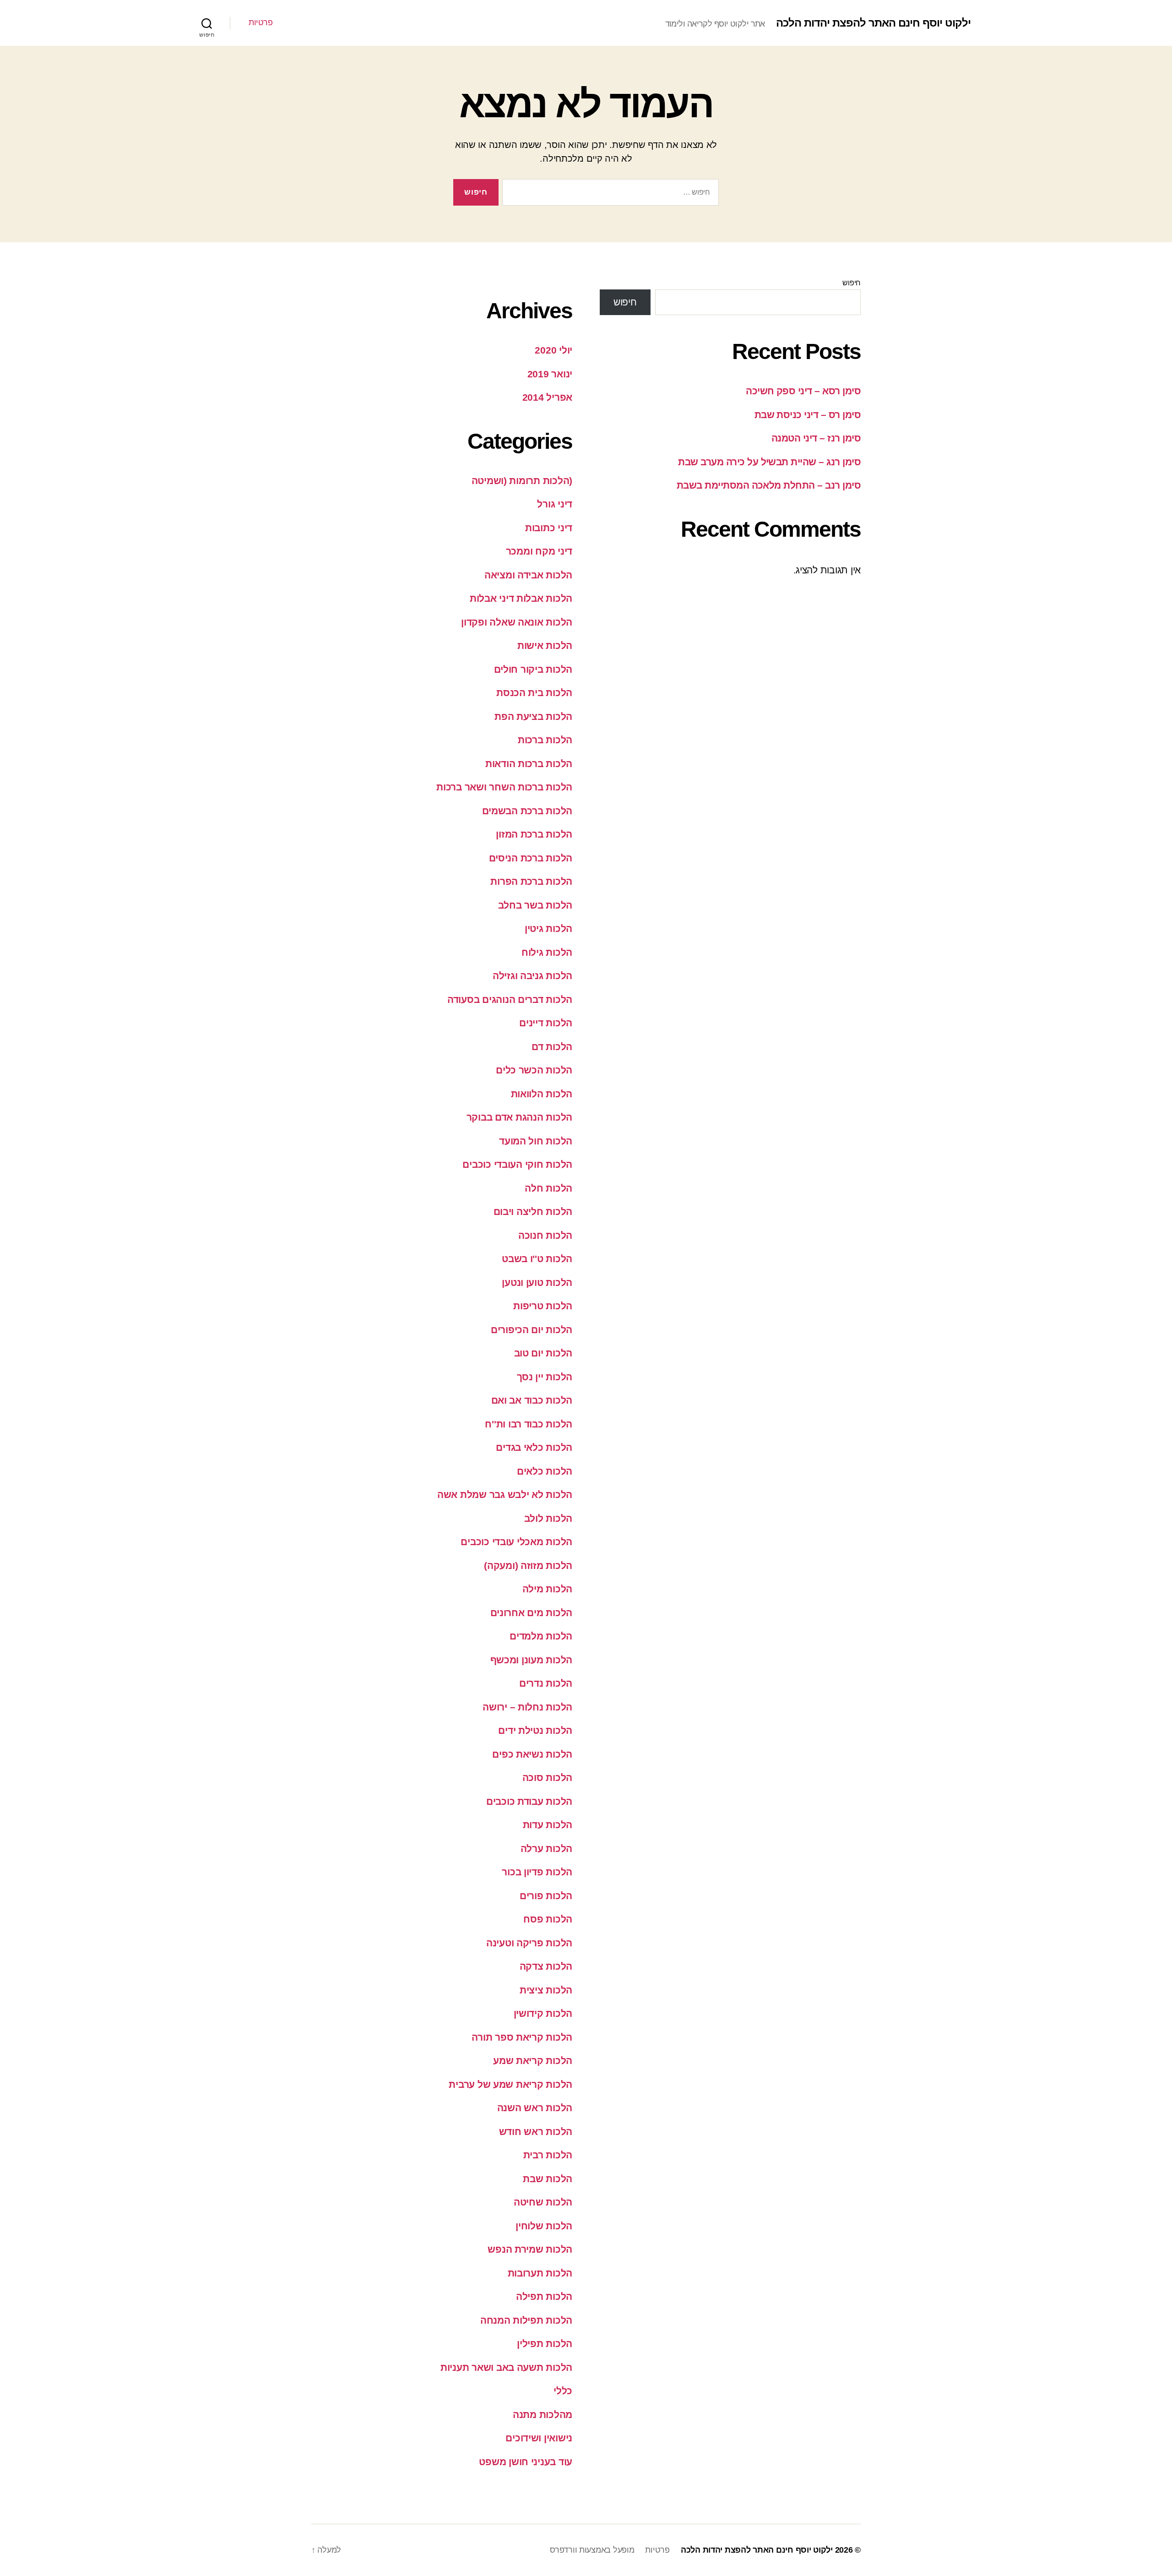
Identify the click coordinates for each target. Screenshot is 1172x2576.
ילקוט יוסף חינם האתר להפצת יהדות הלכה (873, 23)
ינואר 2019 (550, 374)
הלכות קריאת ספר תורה (522, 2037)
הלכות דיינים (546, 1023)
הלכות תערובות (540, 2273)
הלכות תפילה (544, 2296)
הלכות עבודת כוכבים (529, 1801)
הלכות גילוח (547, 952)
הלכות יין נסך (545, 1377)
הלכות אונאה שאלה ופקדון (517, 622)
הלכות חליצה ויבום (533, 1212)
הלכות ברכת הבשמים (527, 811)
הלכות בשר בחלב (535, 905)
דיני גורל (555, 504)
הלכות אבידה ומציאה (528, 575)
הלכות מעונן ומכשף (531, 1660)
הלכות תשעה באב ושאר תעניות (506, 2367)
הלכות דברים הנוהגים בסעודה (510, 999)
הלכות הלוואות (542, 1094)
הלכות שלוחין (544, 2226)
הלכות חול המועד (536, 1141)
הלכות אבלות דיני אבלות (521, 598)
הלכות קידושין (543, 2013)
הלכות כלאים (545, 1471)
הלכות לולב (548, 1518)
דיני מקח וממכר (539, 551)
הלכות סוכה (547, 1778)
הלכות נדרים (546, 1683)
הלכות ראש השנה (535, 2108)
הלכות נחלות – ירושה (527, 1707)
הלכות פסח (548, 1919)
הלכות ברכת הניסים (531, 858)
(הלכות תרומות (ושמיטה (522, 481)
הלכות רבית (548, 2155)
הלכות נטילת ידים (535, 1730)
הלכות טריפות (543, 1306)
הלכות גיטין (548, 929)
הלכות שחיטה (543, 2202)
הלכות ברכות (545, 740)
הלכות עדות (548, 1825)
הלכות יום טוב (543, 1353)
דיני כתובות (549, 528)
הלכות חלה (548, 1188)
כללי (563, 2391)
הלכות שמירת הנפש (530, 2249)
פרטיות (260, 22)
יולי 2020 (553, 350)
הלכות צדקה (546, 1966)
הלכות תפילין (545, 2344)
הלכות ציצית (546, 1990)
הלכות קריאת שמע (533, 2061)
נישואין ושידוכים (539, 2438)
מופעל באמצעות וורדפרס (592, 2550)
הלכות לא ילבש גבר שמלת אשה (505, 1495)
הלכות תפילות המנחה (526, 2320)
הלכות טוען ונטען (537, 1283)
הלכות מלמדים (541, 1636)
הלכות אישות (545, 645)
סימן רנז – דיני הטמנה (816, 438)
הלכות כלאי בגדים (534, 1447)
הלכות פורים (546, 1896)
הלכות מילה (547, 1589)
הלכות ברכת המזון (534, 834)
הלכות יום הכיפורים (532, 1330)
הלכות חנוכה (545, 1235)
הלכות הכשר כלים (534, 1070)
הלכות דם (552, 1047)
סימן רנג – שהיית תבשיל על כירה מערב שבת (769, 462)
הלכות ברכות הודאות (529, 764)
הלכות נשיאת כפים (532, 1754)
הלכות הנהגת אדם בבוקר (519, 1117)
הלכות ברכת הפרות (531, 881)
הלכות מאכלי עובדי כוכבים (516, 1542)
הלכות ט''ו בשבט (537, 1259)
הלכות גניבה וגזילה (532, 976)
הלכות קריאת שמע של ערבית (510, 2084)
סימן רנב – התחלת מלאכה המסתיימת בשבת (769, 485)
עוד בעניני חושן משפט (526, 2462)
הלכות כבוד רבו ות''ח (529, 1424)
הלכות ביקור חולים (533, 669)
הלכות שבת (548, 2179)
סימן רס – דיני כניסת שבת (808, 415)
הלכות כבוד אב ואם (532, 1400)
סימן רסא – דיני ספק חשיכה (803, 391)
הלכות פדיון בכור (537, 1872)
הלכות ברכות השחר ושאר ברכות (504, 787)
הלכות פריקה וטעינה (529, 1943)
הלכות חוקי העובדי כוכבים (517, 1164)
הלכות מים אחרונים (531, 1613)
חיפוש (852, 283)
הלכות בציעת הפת (533, 716)
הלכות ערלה (546, 1849)
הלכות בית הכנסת (534, 693)
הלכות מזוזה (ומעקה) (528, 1566)
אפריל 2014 (547, 397)
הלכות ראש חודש (536, 2132)
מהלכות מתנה (543, 2415)
